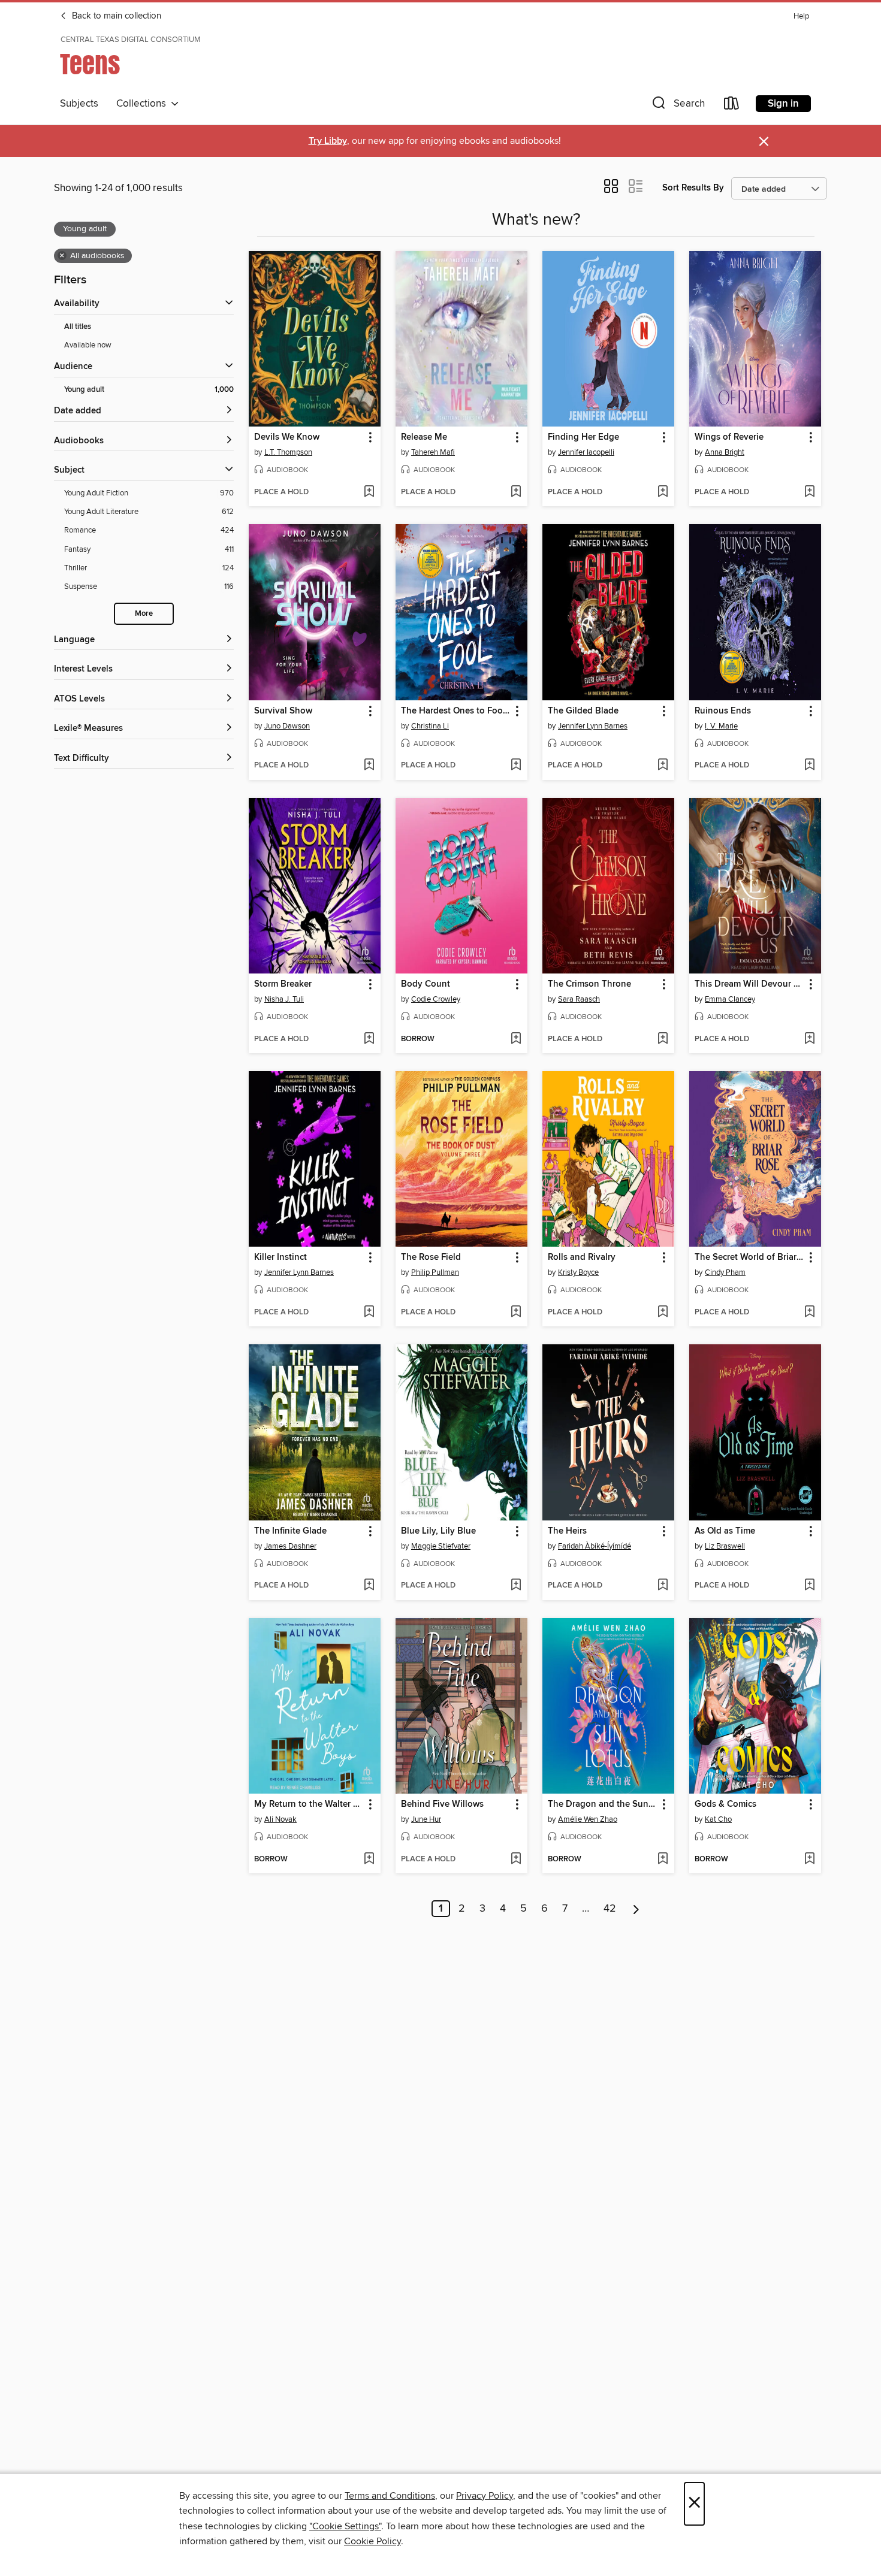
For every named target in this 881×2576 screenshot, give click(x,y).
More (144, 614)
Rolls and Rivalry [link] (582, 1257)
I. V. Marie (721, 726)
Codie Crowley (436, 999)
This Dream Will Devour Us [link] (749, 984)
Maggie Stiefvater (441, 1546)
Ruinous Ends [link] (723, 711)
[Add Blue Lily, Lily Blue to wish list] (516, 1586)
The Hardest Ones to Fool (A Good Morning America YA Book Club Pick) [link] (456, 711)
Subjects (79, 104)
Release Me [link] (424, 437)
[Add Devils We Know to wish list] (369, 492)
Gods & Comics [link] (725, 1804)
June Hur (426, 1819)
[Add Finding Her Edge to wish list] (663, 492)
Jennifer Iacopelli (586, 452)
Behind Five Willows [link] (442, 1804)
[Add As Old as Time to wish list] (809, 1586)
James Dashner (290, 1546)
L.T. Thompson (288, 452)
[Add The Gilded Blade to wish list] (663, 766)
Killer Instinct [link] (280, 1257)
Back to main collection (115, 16)
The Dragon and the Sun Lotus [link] (603, 1804)
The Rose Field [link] (431, 1257)
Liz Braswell (725, 1546)
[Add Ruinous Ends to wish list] (809, 766)
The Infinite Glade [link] (290, 1531)
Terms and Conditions (390, 2496)
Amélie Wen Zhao (588, 1819)
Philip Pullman (435, 1272)
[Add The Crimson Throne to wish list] (663, 1039)
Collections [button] (144, 104)
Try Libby (328, 141)
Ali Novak (280, 1819)
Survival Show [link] (283, 711)
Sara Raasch (579, 999)
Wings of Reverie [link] (729, 437)
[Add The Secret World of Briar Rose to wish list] (809, 1313)
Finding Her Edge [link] (583, 437)
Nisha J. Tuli (284, 999)
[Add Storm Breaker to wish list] (369, 1039)
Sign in (783, 104)
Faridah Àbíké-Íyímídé (595, 1546)
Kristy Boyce (578, 1272)
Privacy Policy (485, 2496)
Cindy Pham (725, 1272)
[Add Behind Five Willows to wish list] (516, 1860)
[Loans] (732, 106)
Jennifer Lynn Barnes (593, 726)
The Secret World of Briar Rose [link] (749, 1257)
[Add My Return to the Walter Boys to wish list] (369, 1860)
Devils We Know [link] (287, 437)
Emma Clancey (730, 999)
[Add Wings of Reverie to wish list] (809, 492)
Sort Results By (693, 188)
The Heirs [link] (567, 1531)
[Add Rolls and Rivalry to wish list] (663, 1313)
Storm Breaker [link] (283, 984)
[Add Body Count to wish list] (516, 1039)
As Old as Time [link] (725, 1531)
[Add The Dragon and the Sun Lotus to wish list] (663, 1860)
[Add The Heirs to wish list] (663, 1586)
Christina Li (430, 726)
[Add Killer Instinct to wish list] (369, 1313)
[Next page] (636, 1909)
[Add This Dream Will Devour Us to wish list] (809, 1039)
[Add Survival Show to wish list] (369, 766)
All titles (78, 327)
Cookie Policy (372, 2541)
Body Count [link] (426, 984)
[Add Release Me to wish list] (516, 492)
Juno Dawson (287, 726)
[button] (677, 106)
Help (801, 16)
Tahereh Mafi (433, 452)
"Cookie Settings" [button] (345, 2526)
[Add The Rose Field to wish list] (516, 1313)
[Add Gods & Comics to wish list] (809, 1860)
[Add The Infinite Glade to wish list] (369, 1586)
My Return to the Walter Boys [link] (309, 1804)
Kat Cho (718, 1819)
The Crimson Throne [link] (589, 984)
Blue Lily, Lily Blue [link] (438, 1531)
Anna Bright (725, 452)
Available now (88, 345)
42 (610, 1909)
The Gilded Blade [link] (583, 711)
